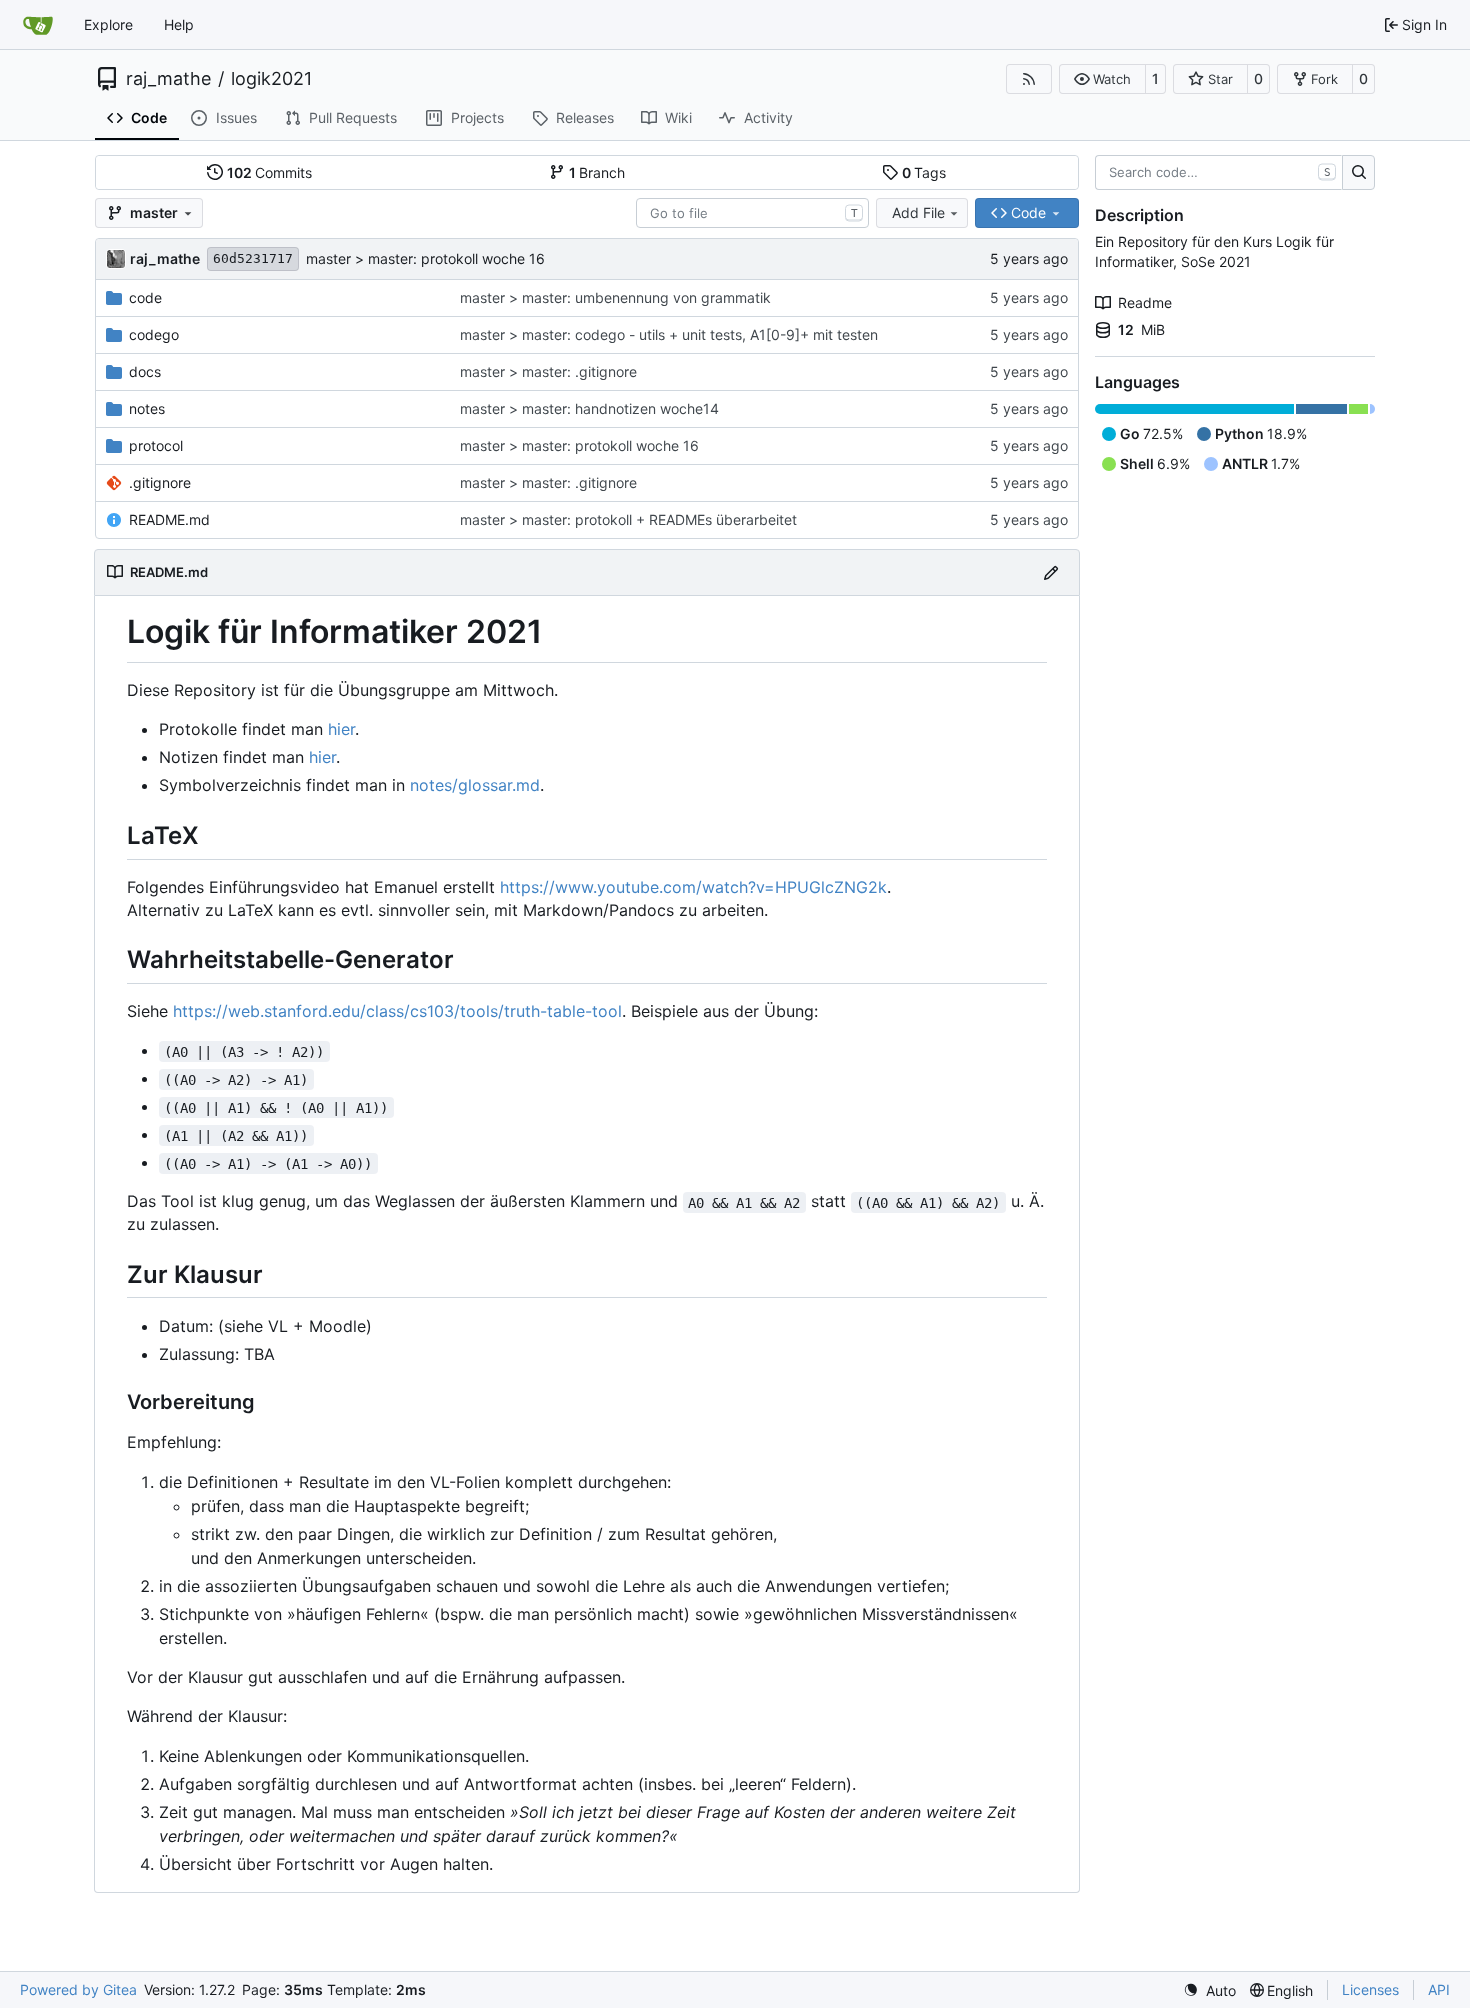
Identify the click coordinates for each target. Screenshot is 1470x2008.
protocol (156, 445)
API (1439, 1989)
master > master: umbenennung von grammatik (615, 297)
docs (145, 371)
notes (147, 408)
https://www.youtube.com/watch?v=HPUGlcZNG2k (693, 887)
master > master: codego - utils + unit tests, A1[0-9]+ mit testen (669, 334)
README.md (169, 519)
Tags (924, 172)
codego (154, 334)
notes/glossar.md (475, 785)
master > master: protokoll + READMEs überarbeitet (628, 519)
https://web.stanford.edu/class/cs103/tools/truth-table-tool (397, 1011)
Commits (270, 172)
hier (341, 729)
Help (179, 24)
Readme (1145, 302)
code (145, 297)
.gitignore (160, 482)
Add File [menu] (918, 212)
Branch (597, 172)
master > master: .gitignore (548, 371)
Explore (108, 24)
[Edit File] (1051, 572)
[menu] (1209, 1990)
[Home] (38, 25)
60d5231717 (253, 258)
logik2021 (271, 79)
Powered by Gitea (78, 1989)
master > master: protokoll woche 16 (425, 258)
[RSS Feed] (1029, 79)
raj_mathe (168, 79)
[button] (1102, 79)
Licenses (1370, 1989)
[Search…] (1358, 173)
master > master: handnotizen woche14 (589, 408)
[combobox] (752, 213)
